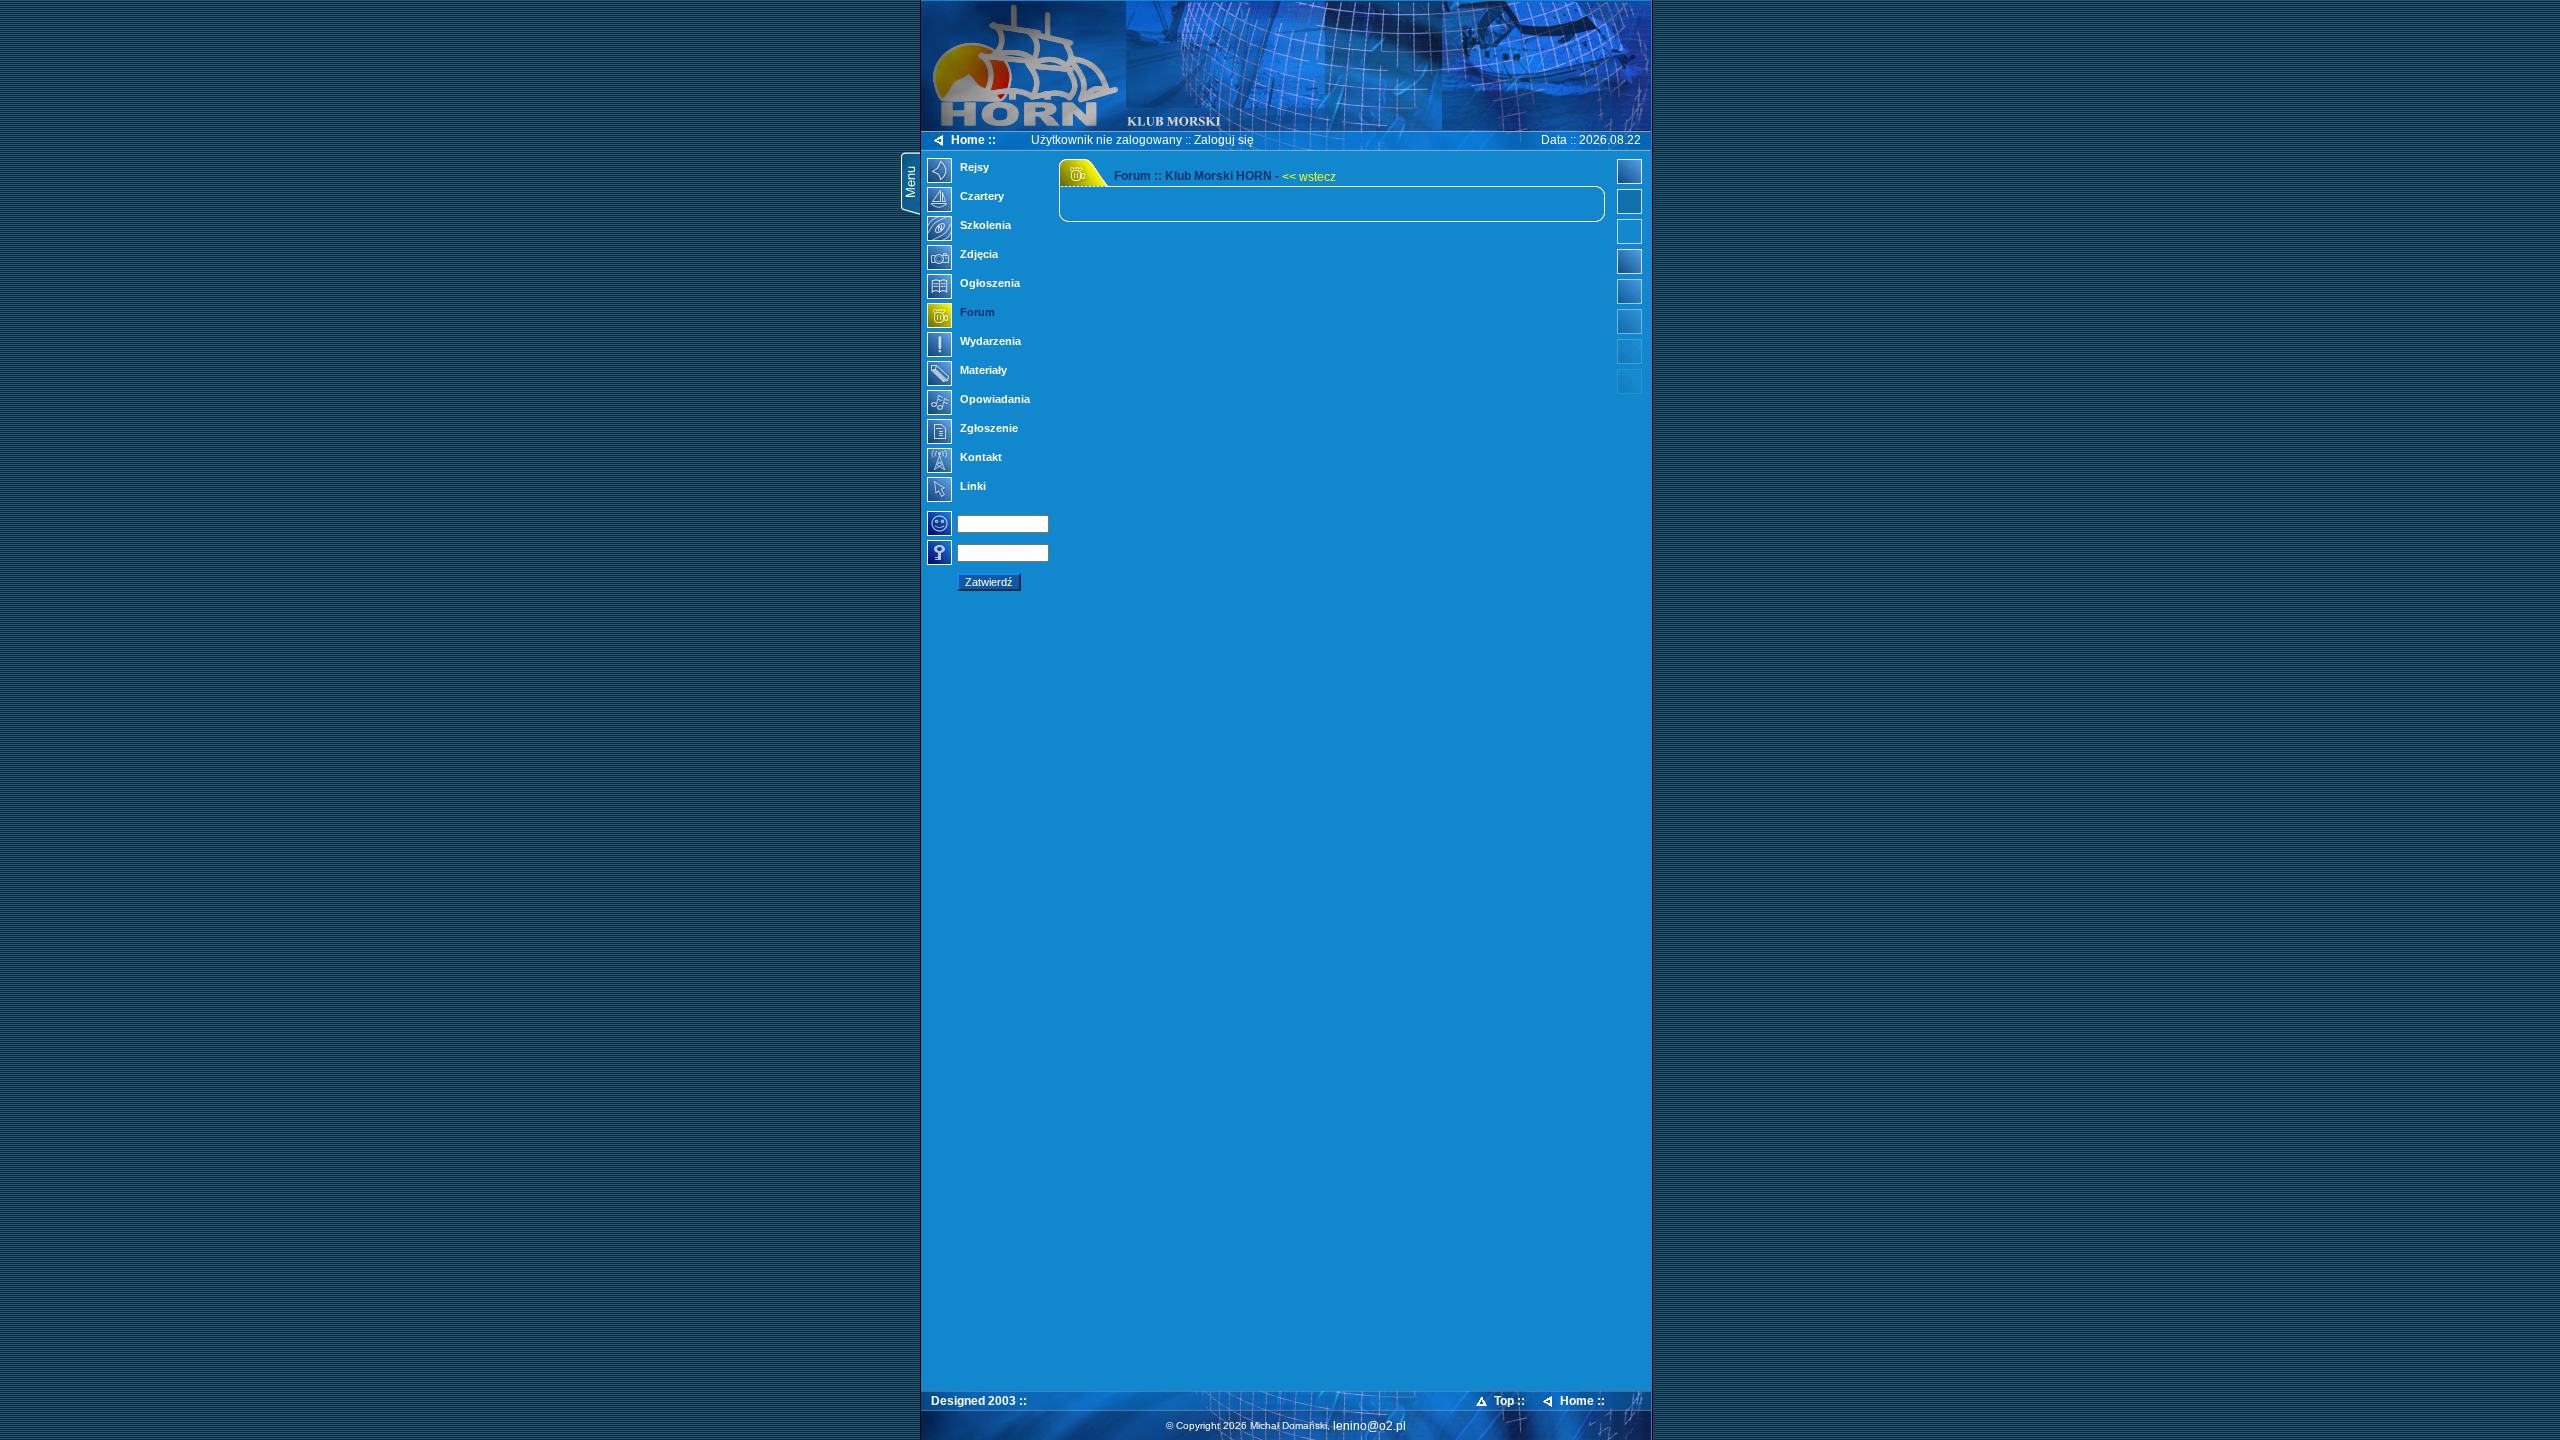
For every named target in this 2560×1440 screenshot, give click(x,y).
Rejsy (973, 167)
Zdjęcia (977, 254)
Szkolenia (984, 225)
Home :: (973, 140)
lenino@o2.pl (1369, 1426)
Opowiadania (993, 399)
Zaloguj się (1224, 140)
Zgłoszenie (987, 428)
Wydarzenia (989, 341)
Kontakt (979, 457)
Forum (976, 312)
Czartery (980, 196)
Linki (971, 486)
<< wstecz (1309, 177)
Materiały (982, 370)
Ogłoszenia (988, 283)
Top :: (1509, 1401)
